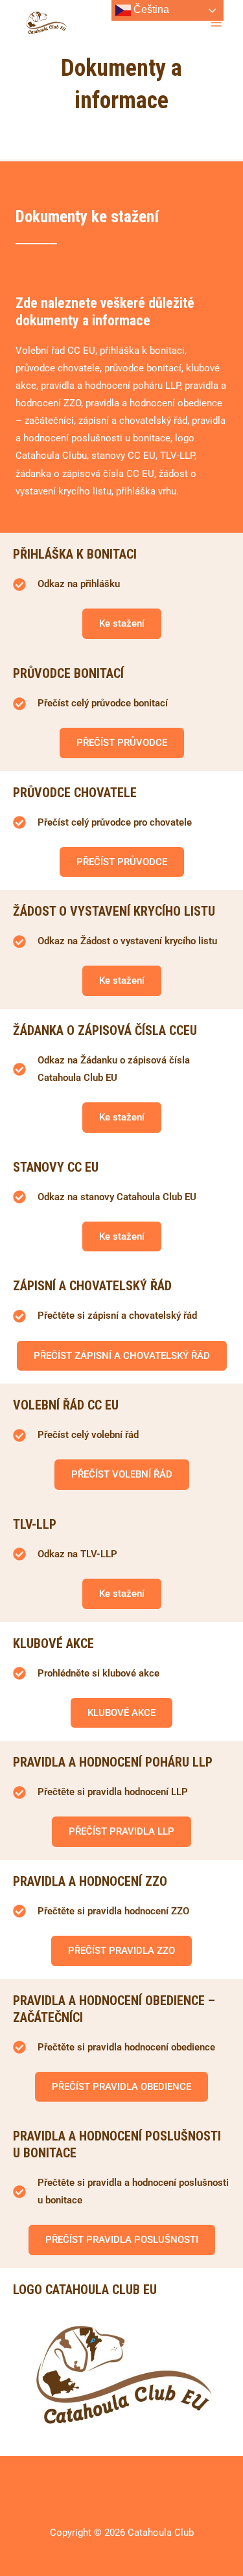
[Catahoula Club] (47, 23)
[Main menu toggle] (216, 23)
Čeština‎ (150, 9)
